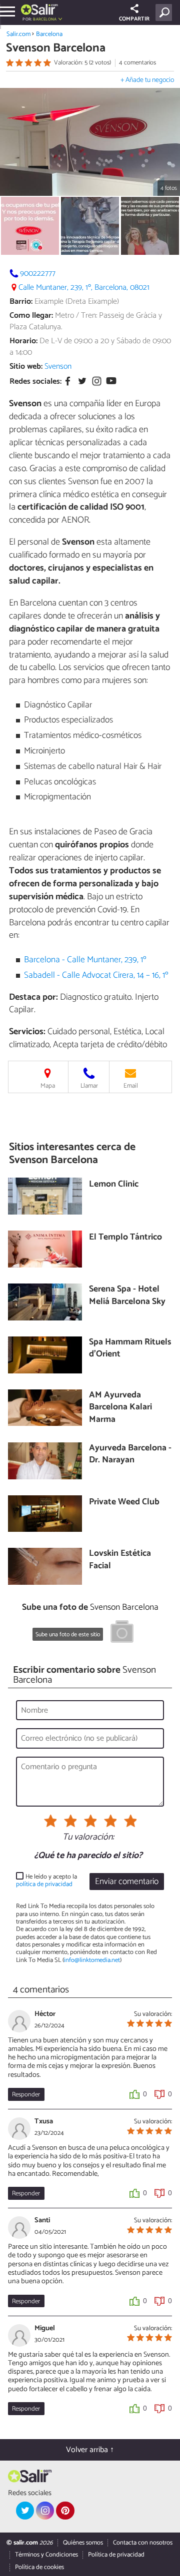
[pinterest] (65, 2511)
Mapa (48, 1086)
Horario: (23, 341)
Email (131, 1086)
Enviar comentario (127, 1882)
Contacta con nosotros (143, 2543)
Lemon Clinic (114, 1185)
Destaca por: (33, 997)
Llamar (89, 1086)
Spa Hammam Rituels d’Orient (130, 1349)
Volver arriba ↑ (90, 2450)
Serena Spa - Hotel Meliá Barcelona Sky (127, 1296)
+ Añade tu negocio (147, 80)
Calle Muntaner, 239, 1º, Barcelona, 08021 (84, 288)
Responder (26, 2095)
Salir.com (18, 34)
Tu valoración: (88, 1838)
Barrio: (21, 302)
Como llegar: (31, 316)
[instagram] (45, 2511)
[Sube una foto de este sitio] (122, 1633)
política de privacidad (44, 1884)
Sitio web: (26, 366)
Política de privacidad (116, 2555)
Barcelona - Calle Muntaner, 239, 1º (85, 960)
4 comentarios (137, 63)
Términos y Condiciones (46, 2555)
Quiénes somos (83, 2543)
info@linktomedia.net (92, 1960)
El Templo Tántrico (125, 1238)
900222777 (38, 274)
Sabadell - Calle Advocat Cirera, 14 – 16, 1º (96, 975)
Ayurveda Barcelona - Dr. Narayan (130, 1455)
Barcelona (49, 34)
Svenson (58, 366)
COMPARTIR (134, 19)
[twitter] (25, 2511)
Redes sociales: (35, 381)
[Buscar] (166, 12)
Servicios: (27, 1032)
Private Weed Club (124, 1503)
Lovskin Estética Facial (120, 1560)
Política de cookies (39, 2567)
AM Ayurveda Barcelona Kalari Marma (120, 1408)
